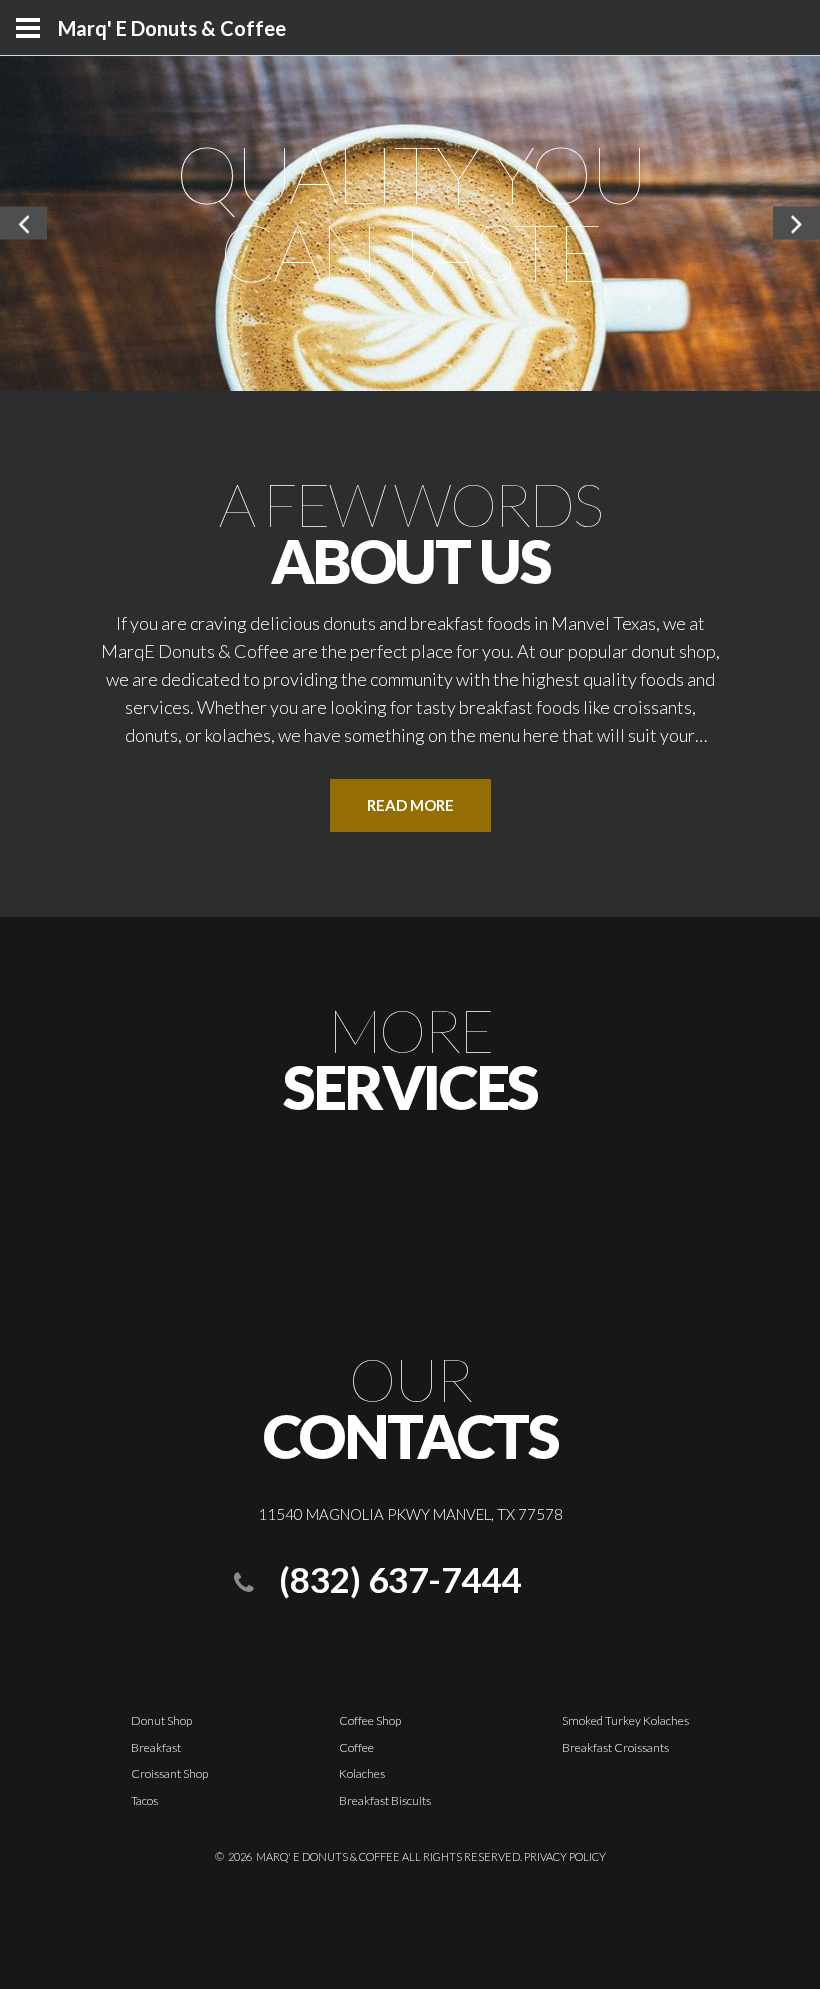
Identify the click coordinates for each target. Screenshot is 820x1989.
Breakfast (156, 1747)
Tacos (144, 1800)
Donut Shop (161, 1720)
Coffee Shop (370, 1720)
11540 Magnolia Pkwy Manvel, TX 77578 (410, 1514)
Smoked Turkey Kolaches (625, 1720)
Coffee (356, 1747)
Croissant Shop (169, 1773)
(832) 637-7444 (400, 1579)
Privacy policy (565, 1856)
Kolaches (362, 1773)
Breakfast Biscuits (385, 1800)
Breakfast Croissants (615, 1747)
